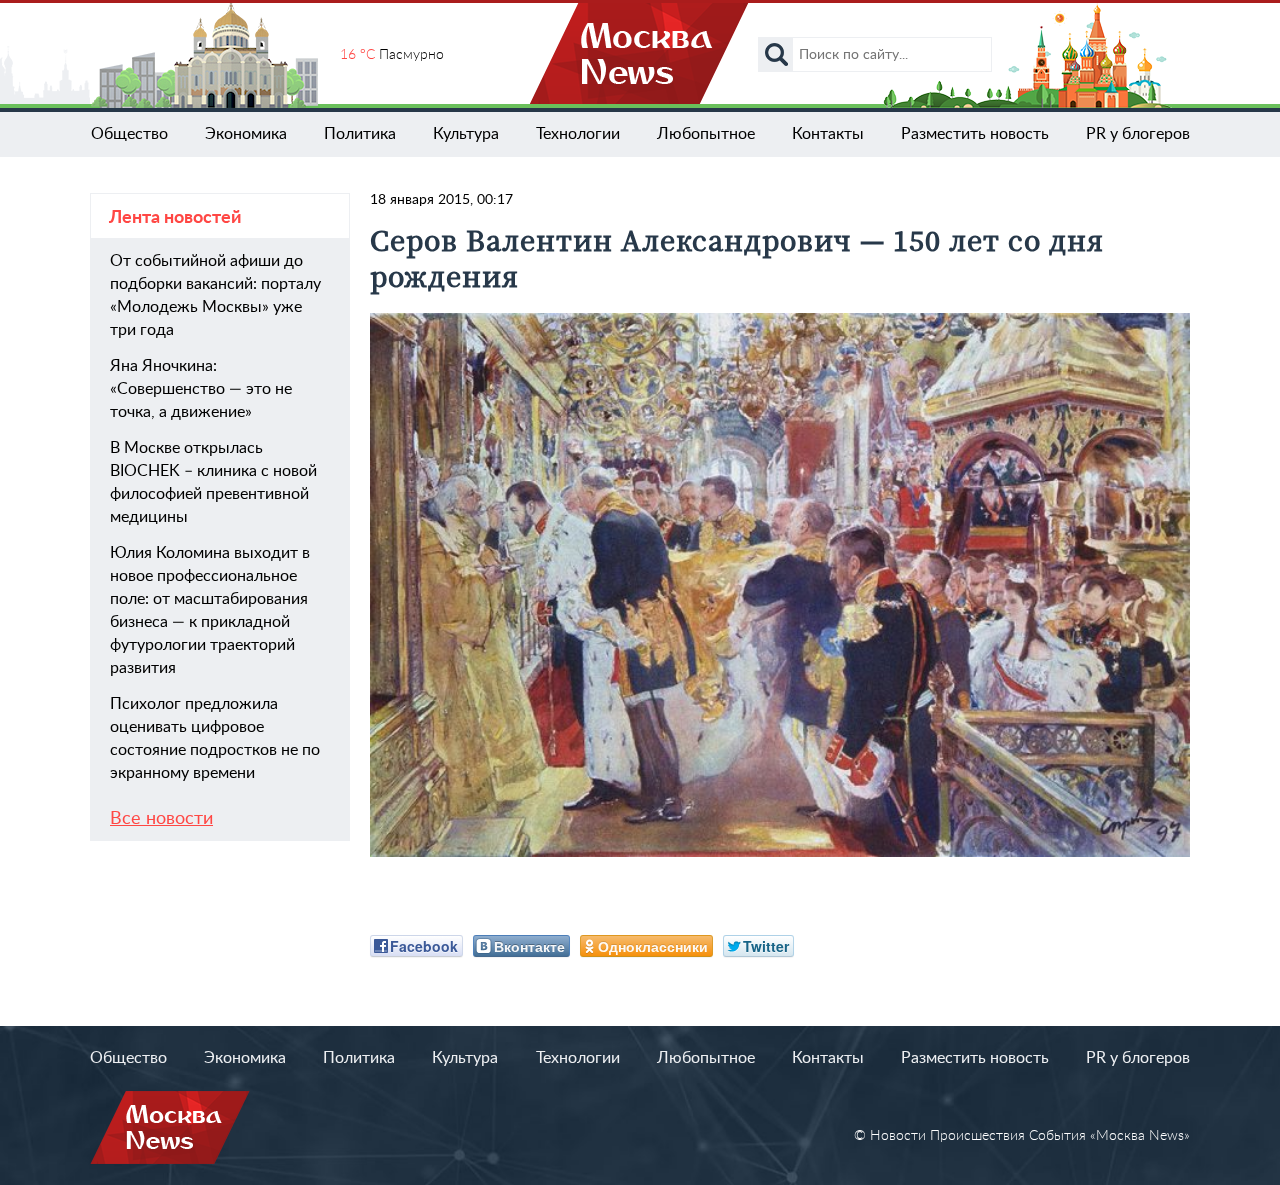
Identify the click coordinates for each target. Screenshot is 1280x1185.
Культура (466, 134)
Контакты (828, 134)
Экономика (246, 134)
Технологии (578, 134)
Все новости (161, 819)
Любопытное (706, 134)
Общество (129, 134)
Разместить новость (975, 134)
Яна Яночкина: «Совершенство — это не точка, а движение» (201, 389)
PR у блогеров (1138, 134)
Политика (360, 134)
